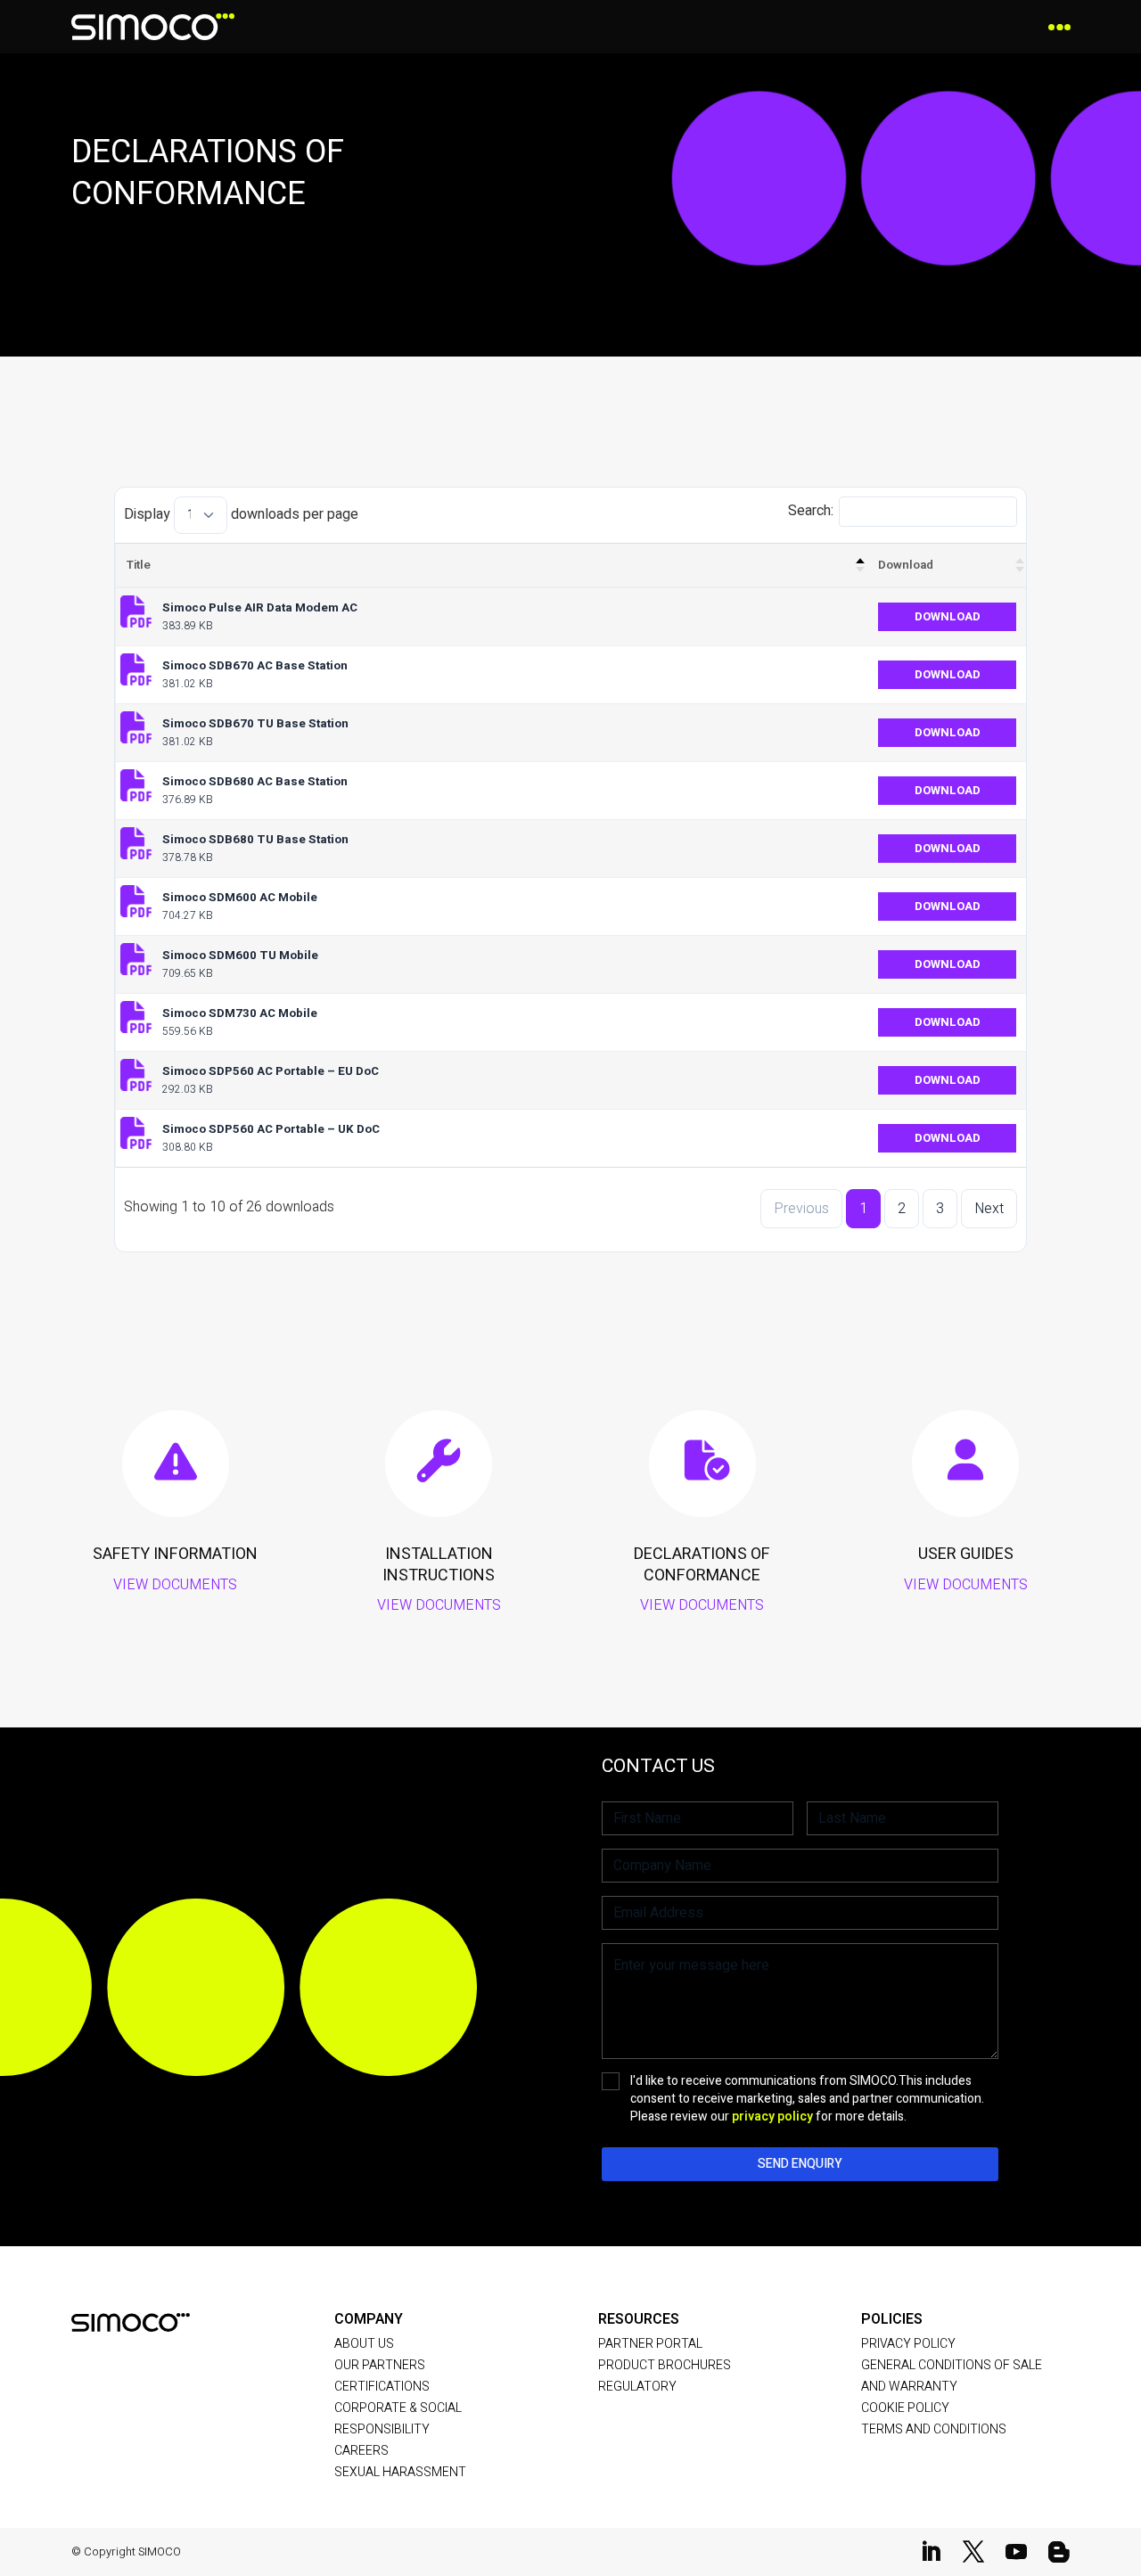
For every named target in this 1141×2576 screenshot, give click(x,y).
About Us (364, 2344)
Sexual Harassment (400, 2472)
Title (139, 565)
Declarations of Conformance (702, 1564)
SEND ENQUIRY (800, 2164)
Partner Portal (650, 2344)
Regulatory (637, 2387)
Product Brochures (665, 2365)
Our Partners (380, 2365)
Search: (811, 511)
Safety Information (175, 1554)
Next (989, 1209)
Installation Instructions (439, 1564)
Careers (361, 2451)
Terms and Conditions (934, 2429)
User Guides (966, 1554)
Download (906, 565)
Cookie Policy (905, 2408)
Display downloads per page (241, 514)
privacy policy (772, 2117)
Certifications (382, 2387)
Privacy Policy (908, 2344)
